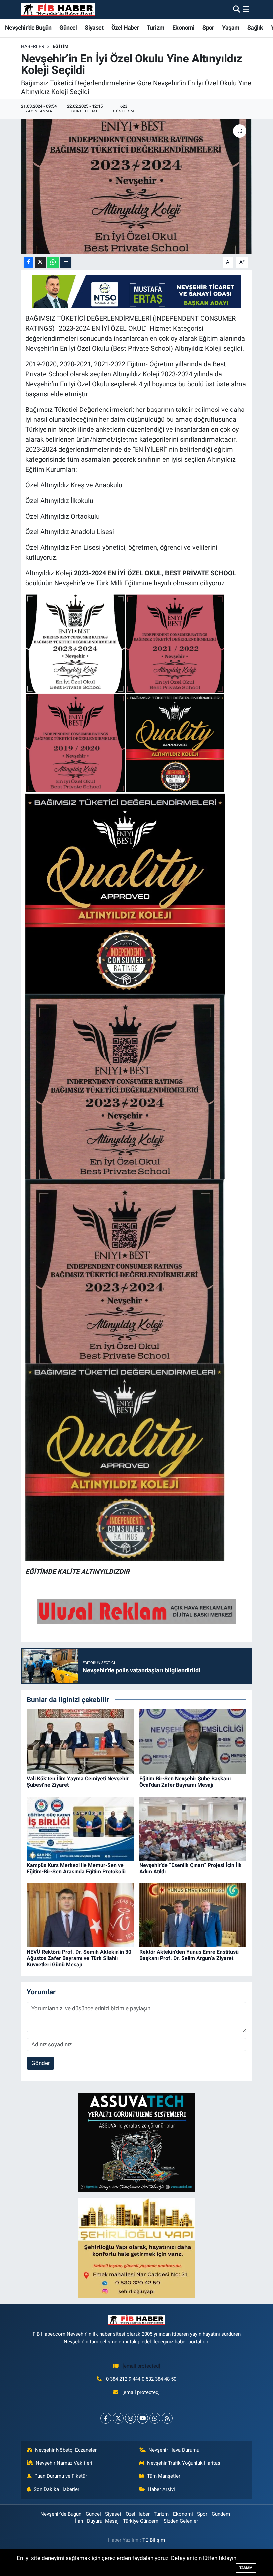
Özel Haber (125, 27)
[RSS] (167, 2418)
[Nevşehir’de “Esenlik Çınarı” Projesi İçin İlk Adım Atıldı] (193, 1828)
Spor (208, 27)
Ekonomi (184, 27)
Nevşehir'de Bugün (28, 27)
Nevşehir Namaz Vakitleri (64, 2463)
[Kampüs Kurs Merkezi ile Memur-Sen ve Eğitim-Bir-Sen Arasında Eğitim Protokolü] (80, 1828)
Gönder (41, 2063)
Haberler (33, 46)
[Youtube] (143, 2418)
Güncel (68, 27)
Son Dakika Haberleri (57, 2489)
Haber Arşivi (161, 2489)
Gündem (221, 2514)
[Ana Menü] (246, 9)
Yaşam (231, 27)
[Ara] (237, 9)
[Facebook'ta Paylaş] (28, 262)
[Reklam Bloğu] (136, 2142)
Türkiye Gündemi (141, 2521)
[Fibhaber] (58, 9)
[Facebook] (106, 2418)
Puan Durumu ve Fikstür (61, 2476)
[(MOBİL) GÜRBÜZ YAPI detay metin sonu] (136, 1611)
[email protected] (141, 2366)
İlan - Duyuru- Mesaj (97, 2521)
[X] (118, 2418)
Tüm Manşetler (164, 2476)
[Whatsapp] (155, 2418)
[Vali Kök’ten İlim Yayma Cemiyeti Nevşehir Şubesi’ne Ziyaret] (80, 1741)
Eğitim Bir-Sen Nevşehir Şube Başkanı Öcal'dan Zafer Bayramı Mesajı (185, 1782)
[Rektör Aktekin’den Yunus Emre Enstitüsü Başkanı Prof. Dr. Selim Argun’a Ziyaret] (193, 1915)
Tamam (246, 2568)
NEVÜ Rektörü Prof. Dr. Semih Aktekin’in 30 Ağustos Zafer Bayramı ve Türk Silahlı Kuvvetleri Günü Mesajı (79, 1958)
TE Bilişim (154, 2540)
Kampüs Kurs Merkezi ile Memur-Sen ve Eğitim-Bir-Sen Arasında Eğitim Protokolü (76, 1868)
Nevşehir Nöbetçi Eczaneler (66, 2450)
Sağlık (255, 27)
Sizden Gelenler (181, 2521)
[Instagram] (130, 2418)
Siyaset (94, 27)
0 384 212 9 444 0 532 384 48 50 (141, 2379)
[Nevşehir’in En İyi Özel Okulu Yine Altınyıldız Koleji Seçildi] (137, 186)
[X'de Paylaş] (40, 262)
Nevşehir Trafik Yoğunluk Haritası (184, 2463)
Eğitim (60, 46)
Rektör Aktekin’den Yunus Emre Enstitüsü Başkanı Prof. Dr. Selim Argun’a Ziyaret (189, 1955)
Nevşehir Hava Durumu (174, 2450)
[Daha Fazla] (66, 262)
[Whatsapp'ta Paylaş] (53, 262)
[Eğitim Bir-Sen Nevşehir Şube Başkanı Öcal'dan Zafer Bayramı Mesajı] (193, 1741)
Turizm (156, 27)
